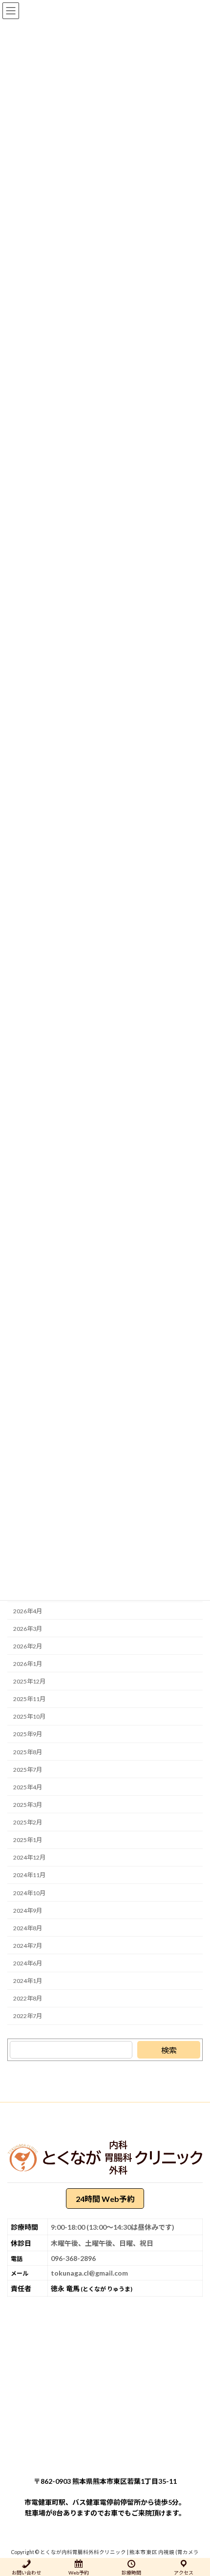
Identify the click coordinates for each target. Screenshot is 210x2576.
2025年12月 (29, 1681)
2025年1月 (28, 1840)
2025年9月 (28, 1734)
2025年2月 (28, 1822)
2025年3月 (28, 1805)
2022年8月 (28, 1998)
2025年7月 (28, 1770)
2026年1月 (28, 1664)
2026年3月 (28, 1629)
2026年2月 (28, 1646)
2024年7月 (28, 1946)
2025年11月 (29, 1699)
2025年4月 (28, 1787)
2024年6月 (28, 1963)
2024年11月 (29, 1875)
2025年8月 (28, 1752)
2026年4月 (28, 1611)
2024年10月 (29, 1892)
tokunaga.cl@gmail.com (89, 2273)
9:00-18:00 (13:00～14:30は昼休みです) (113, 2227)
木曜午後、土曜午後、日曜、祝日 (102, 2243)
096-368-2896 (73, 2258)
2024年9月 (28, 1911)
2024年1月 (28, 1981)
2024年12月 (29, 1857)
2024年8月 (28, 1928)
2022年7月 (28, 2016)
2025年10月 (29, 1716)
